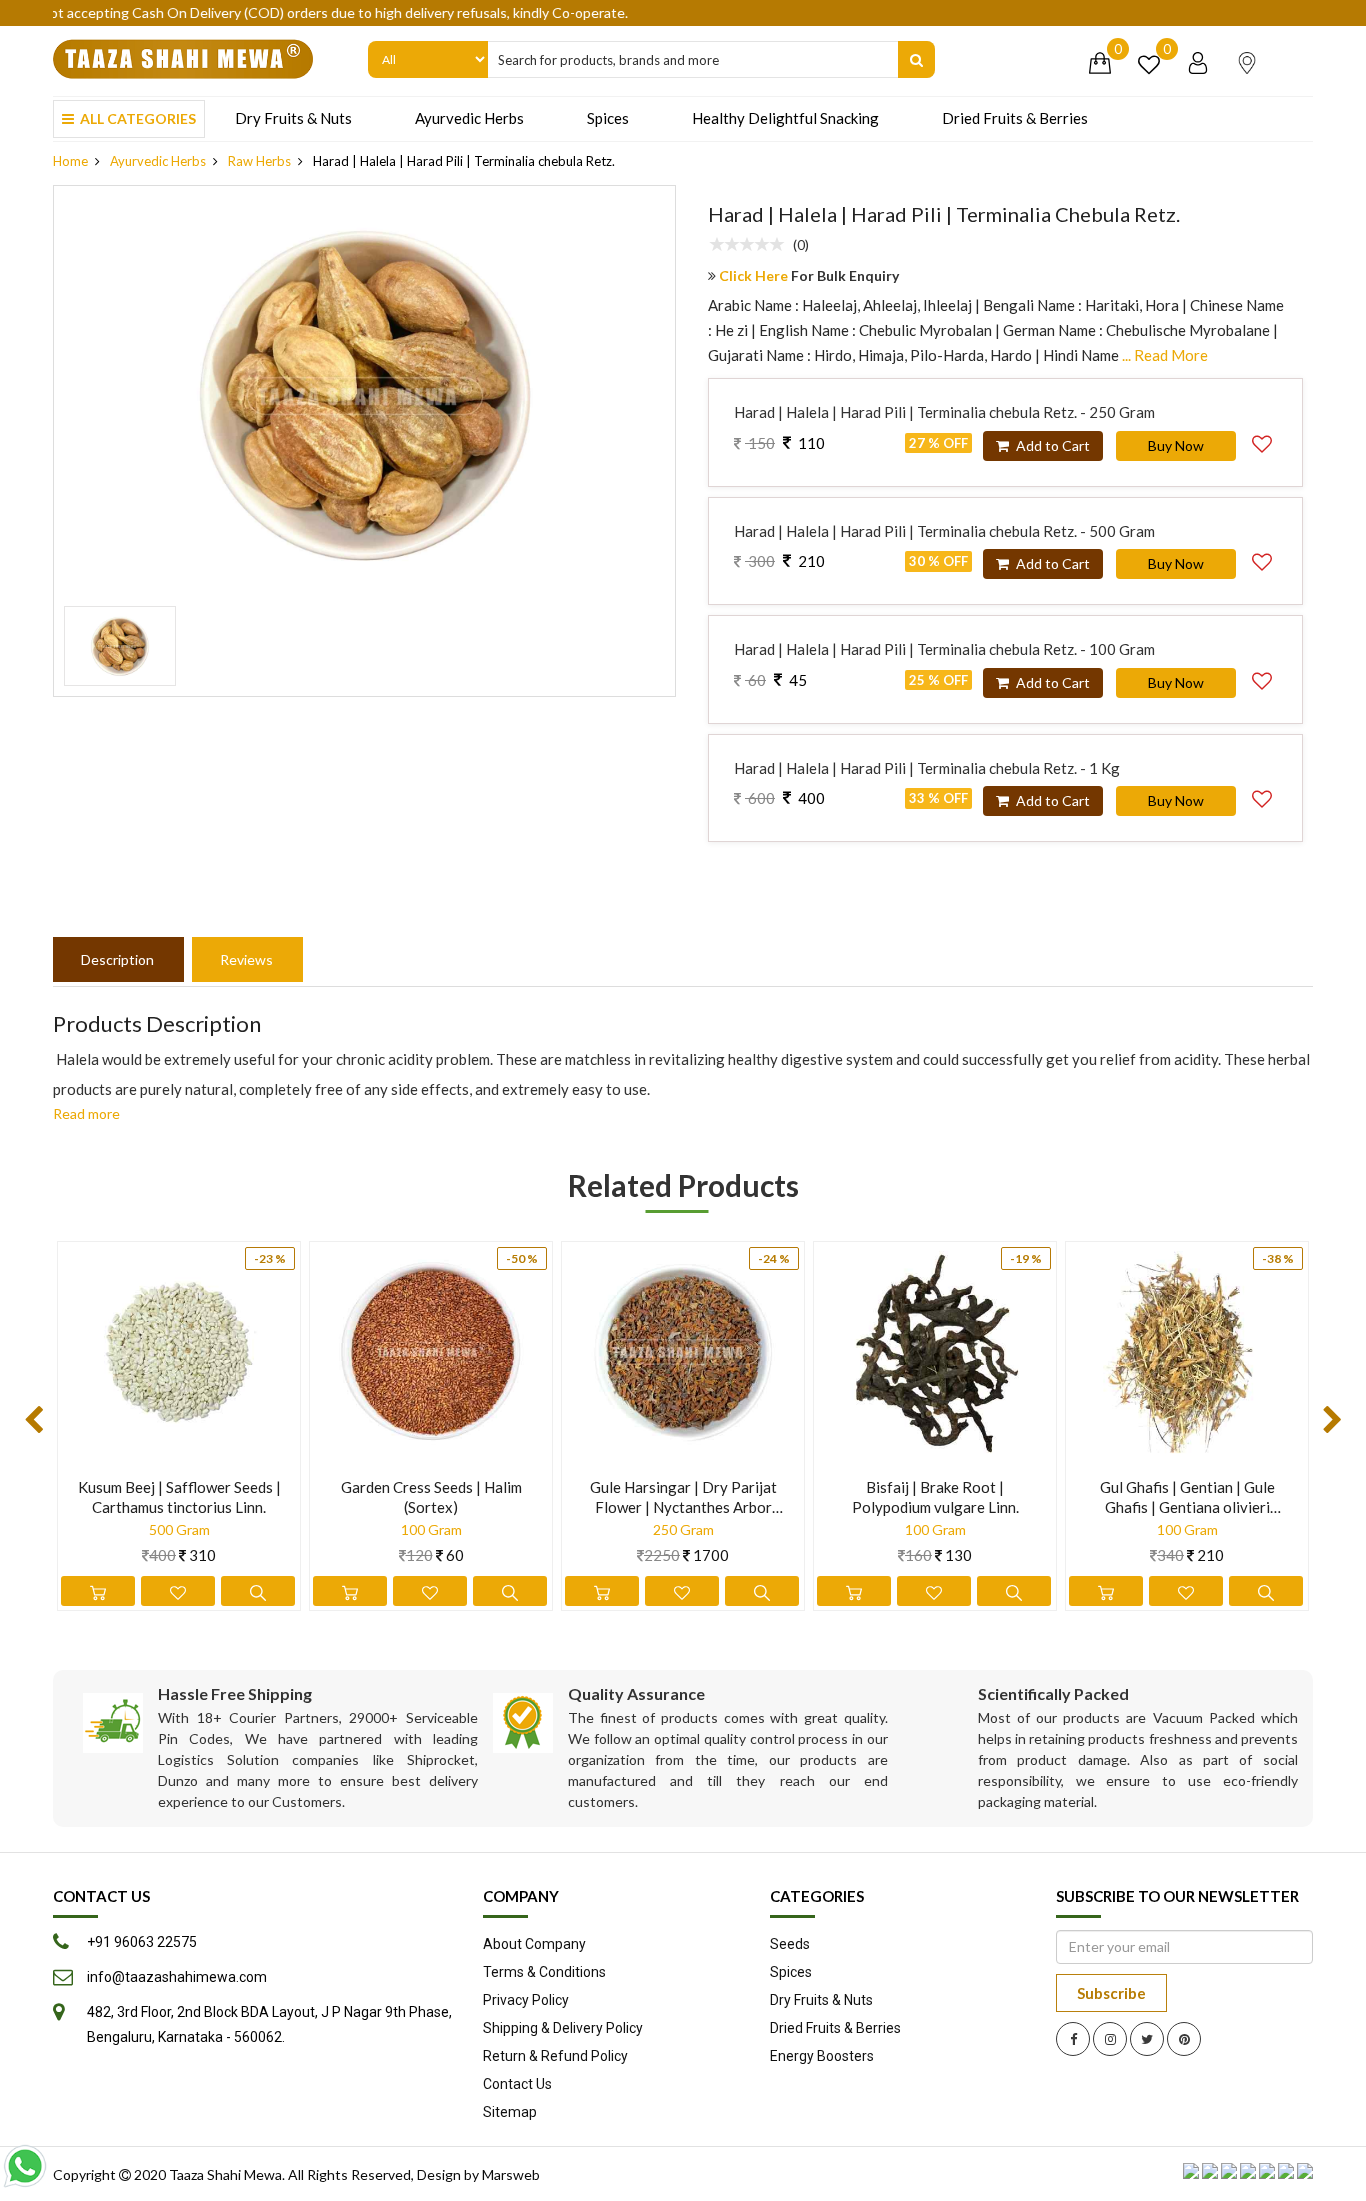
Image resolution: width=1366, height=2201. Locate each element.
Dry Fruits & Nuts (293, 118)
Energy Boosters (822, 2056)
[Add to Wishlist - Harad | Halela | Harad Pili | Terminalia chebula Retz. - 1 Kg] (1262, 796)
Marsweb (511, 2174)
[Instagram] (1110, 2039)
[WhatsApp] (25, 2166)
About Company (534, 1944)
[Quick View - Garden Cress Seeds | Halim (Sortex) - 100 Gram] (510, 1591)
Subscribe (1111, 1993)
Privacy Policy (526, 2000)
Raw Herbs (259, 161)
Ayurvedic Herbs (469, 118)
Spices (608, 118)
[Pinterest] (1184, 2039)
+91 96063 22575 (142, 1942)
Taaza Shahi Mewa (225, 2174)
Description (117, 959)
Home (70, 161)
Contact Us (517, 2084)
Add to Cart (1051, 445)
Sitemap (510, 2112)
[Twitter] (1147, 2039)
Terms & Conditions (544, 1972)
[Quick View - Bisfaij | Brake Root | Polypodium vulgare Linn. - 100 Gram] (1014, 1591)
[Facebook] (1073, 2039)
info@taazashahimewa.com (177, 1977)
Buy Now (1176, 445)
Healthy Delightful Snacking (785, 118)
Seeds (790, 1944)
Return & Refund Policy (555, 2056)
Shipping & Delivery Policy (563, 2028)
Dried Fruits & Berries (1015, 118)
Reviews (246, 959)
